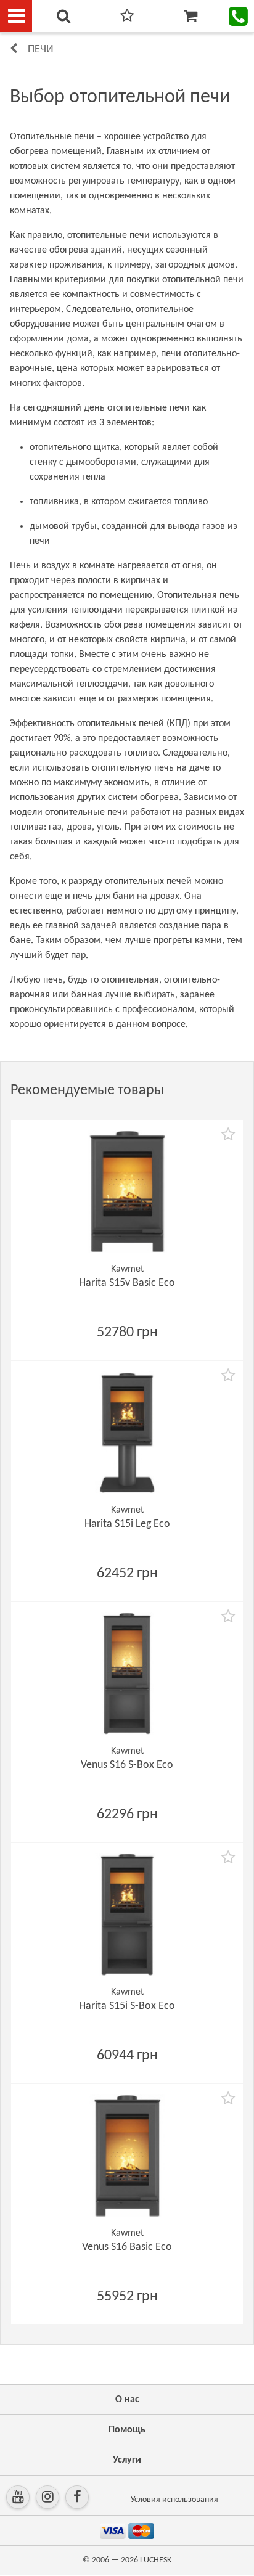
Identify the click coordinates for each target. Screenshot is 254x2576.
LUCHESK (156, 2560)
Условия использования (174, 2500)
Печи (41, 50)
